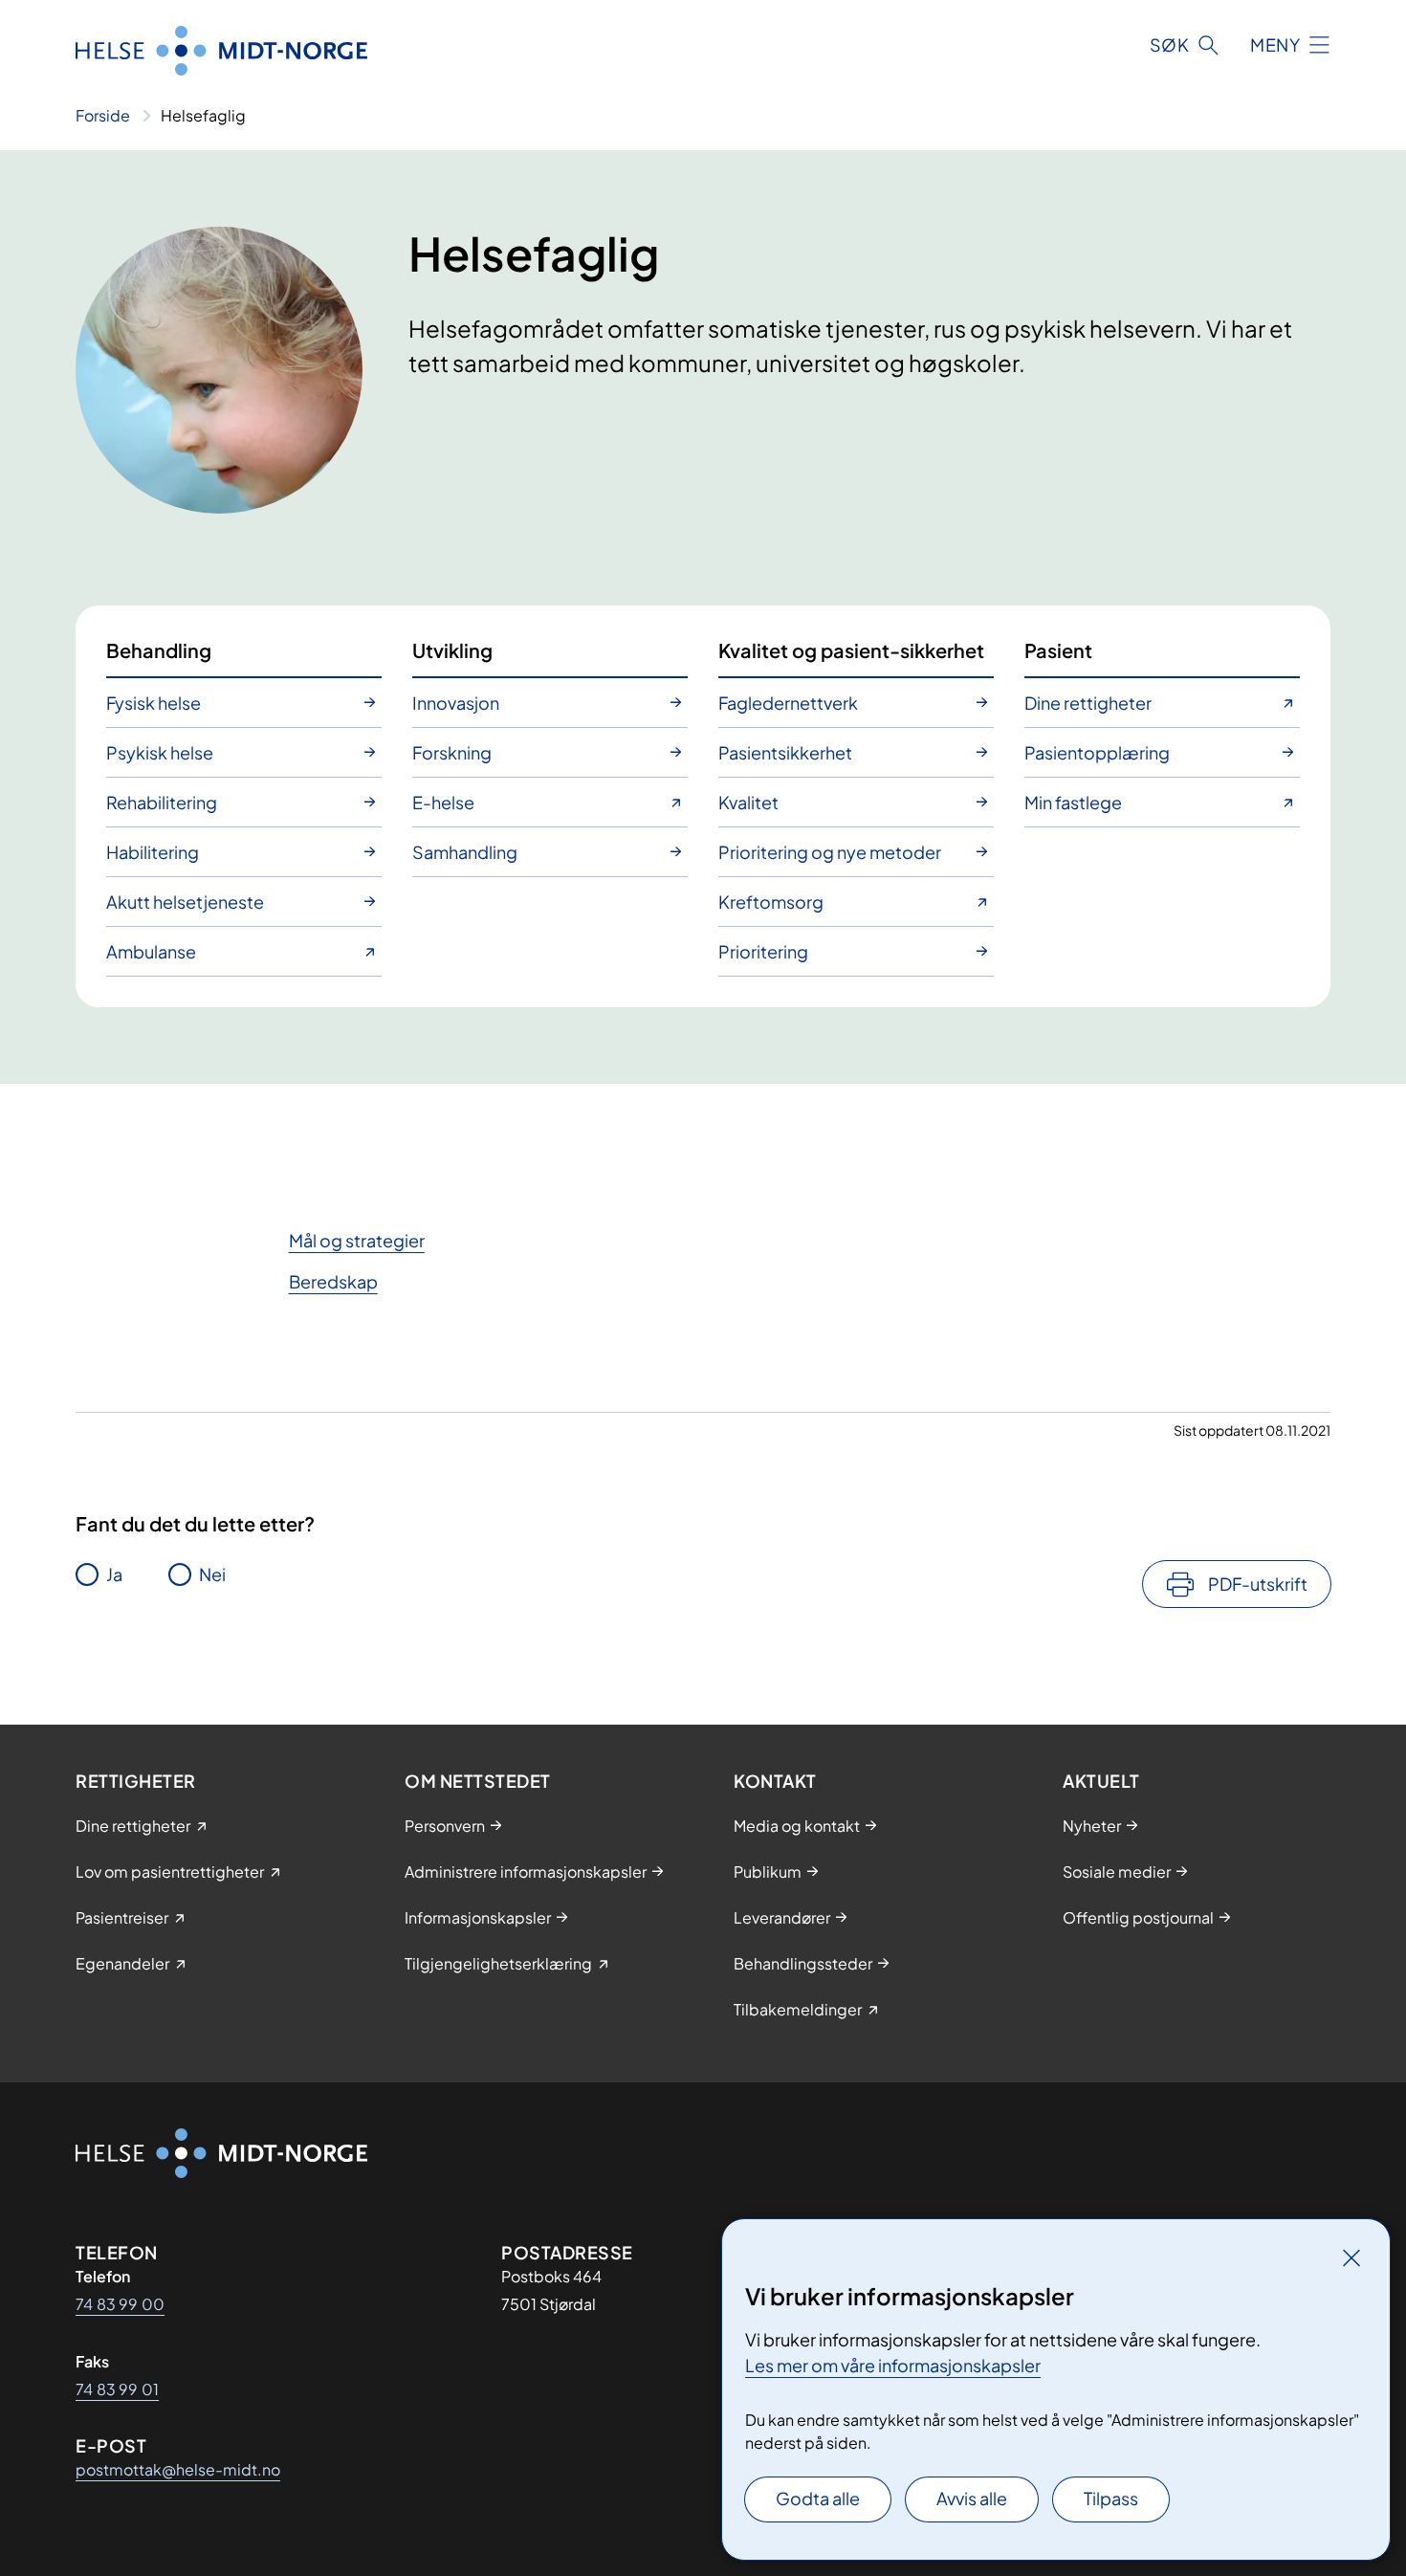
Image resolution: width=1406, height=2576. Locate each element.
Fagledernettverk (788, 703)
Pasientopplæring (1097, 752)
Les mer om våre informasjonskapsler (893, 2365)
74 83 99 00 (120, 2304)
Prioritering (763, 951)
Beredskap (333, 1281)
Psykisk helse (160, 752)
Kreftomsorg (771, 902)
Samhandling (465, 852)
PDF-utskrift (1258, 1584)
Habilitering (153, 852)
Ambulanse (151, 951)
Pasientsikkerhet (785, 752)
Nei (212, 1574)
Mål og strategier (357, 1240)
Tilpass (1111, 2498)
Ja (114, 1574)
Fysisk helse (154, 703)
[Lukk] (1351, 2257)
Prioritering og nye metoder (830, 852)
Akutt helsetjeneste (185, 902)
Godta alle (818, 2498)
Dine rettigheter (1088, 703)
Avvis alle (972, 2498)
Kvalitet (748, 802)
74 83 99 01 (117, 2389)
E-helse (443, 802)
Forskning (452, 752)
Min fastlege (1073, 802)
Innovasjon (456, 703)
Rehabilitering (162, 802)
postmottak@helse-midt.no (178, 2469)
